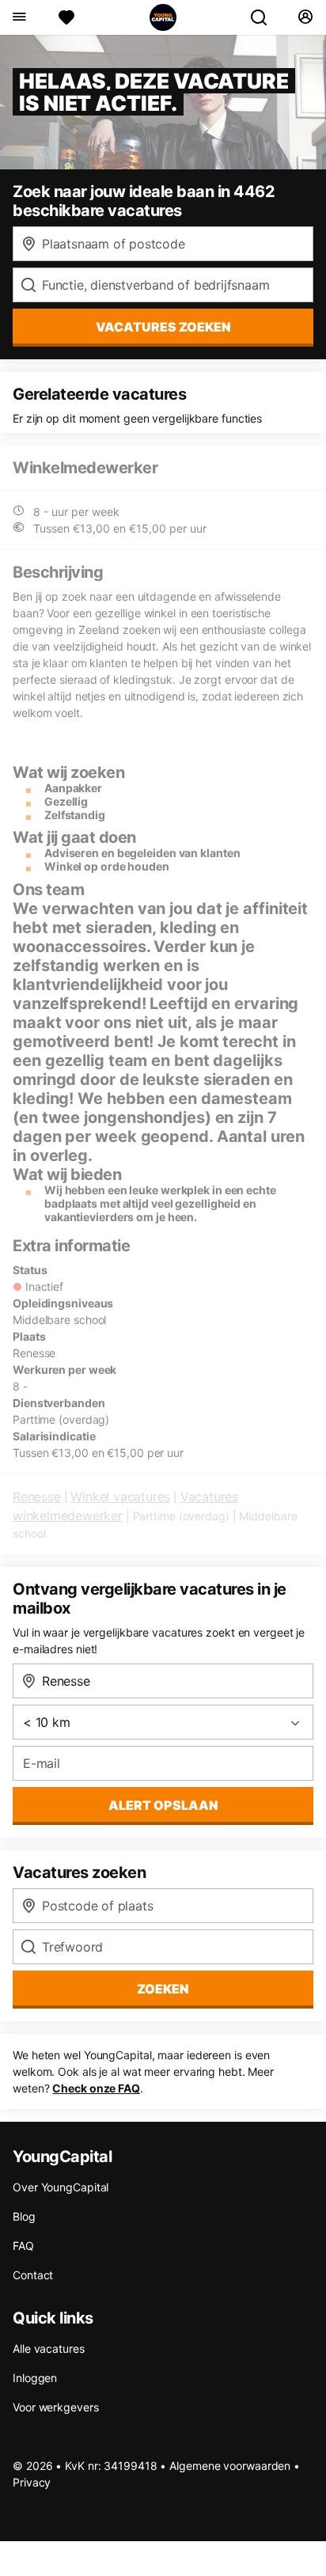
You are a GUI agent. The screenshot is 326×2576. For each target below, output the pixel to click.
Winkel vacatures (120, 1497)
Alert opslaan (163, 1805)
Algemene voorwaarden (230, 2466)
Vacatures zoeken (163, 327)
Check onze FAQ (96, 2088)
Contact (33, 2275)
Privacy (32, 2482)
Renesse (37, 1497)
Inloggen (35, 2378)
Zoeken (163, 1989)
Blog (24, 2216)
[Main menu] (19, 17)
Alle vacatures (49, 2348)
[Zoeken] (265, 17)
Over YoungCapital (61, 2187)
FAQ (23, 2246)
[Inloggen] (305, 17)
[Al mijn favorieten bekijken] (66, 17)
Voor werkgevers (56, 2407)
